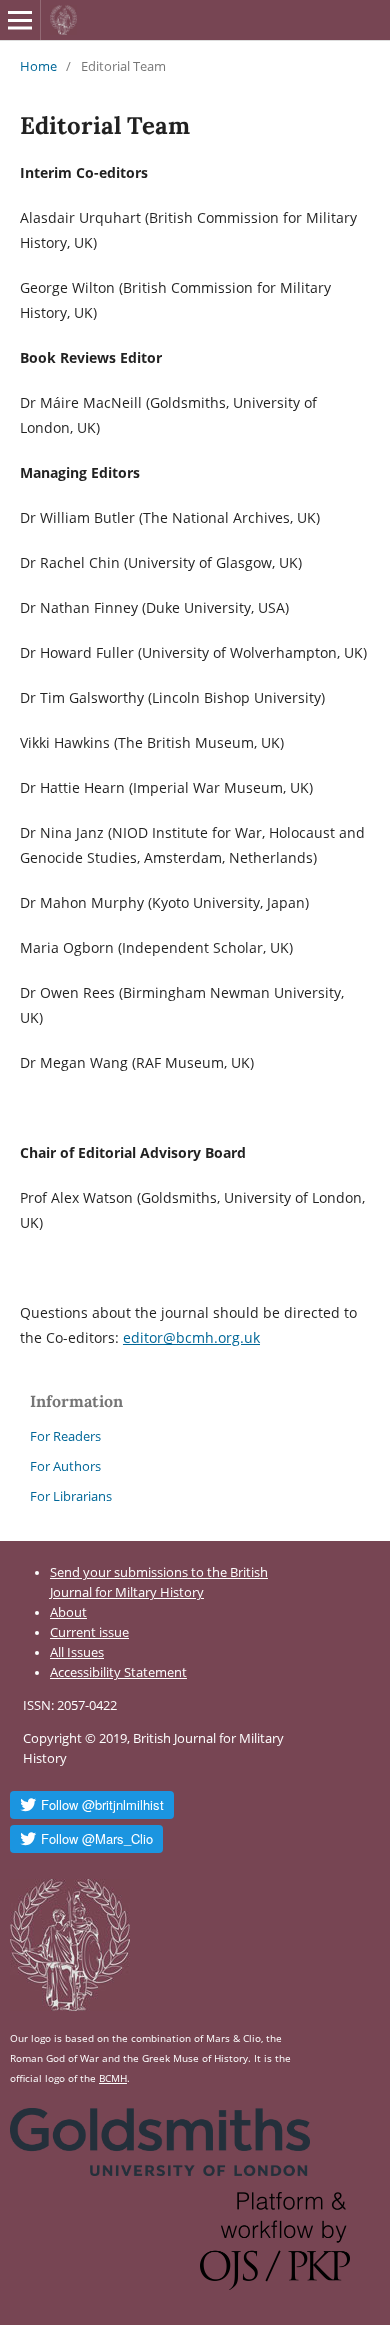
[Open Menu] (20, 20)
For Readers (65, 1436)
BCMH (113, 2078)
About (68, 1612)
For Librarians (71, 1496)
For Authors (65, 1466)
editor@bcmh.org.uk (191, 1337)
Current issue (89, 1632)
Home (38, 66)
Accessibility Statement (118, 1672)
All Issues (77, 1652)
